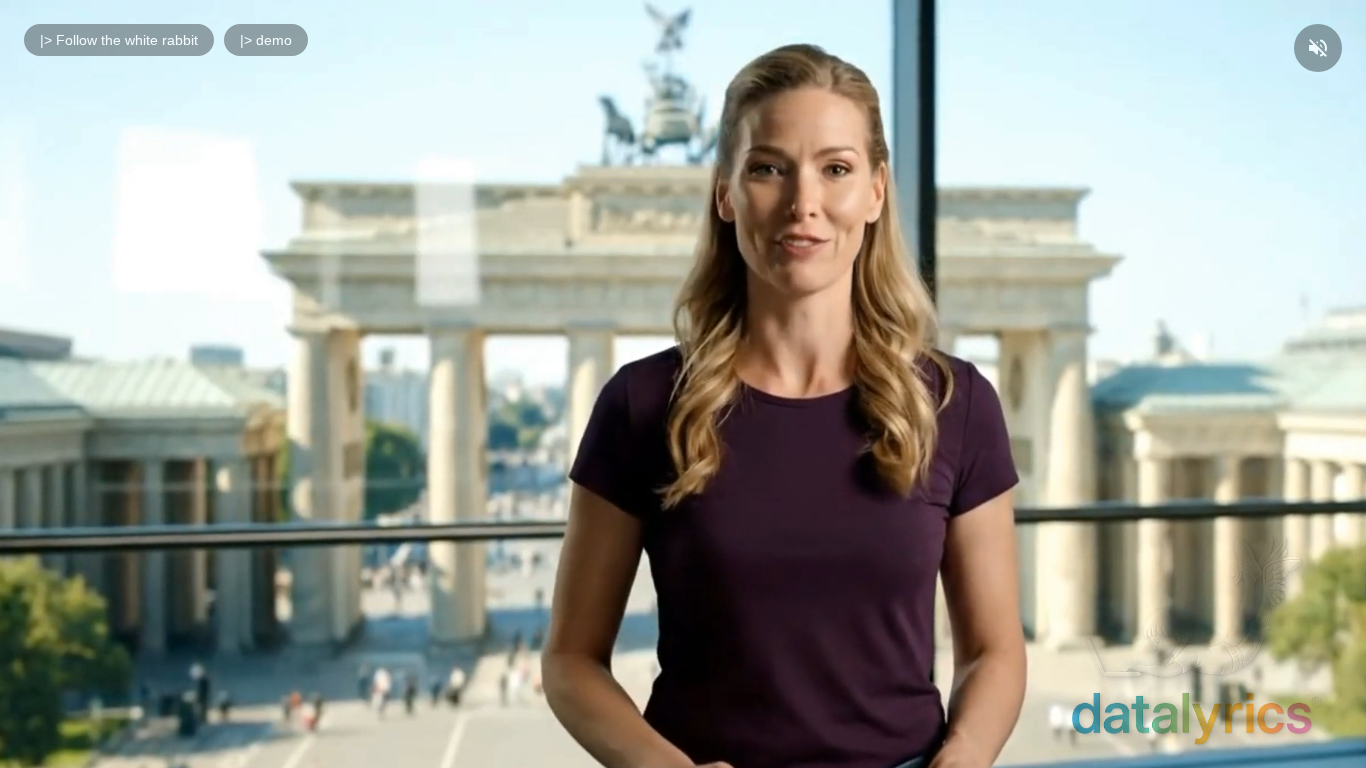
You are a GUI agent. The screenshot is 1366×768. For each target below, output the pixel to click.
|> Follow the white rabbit (119, 40)
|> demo (266, 40)
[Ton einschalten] (1318, 48)
